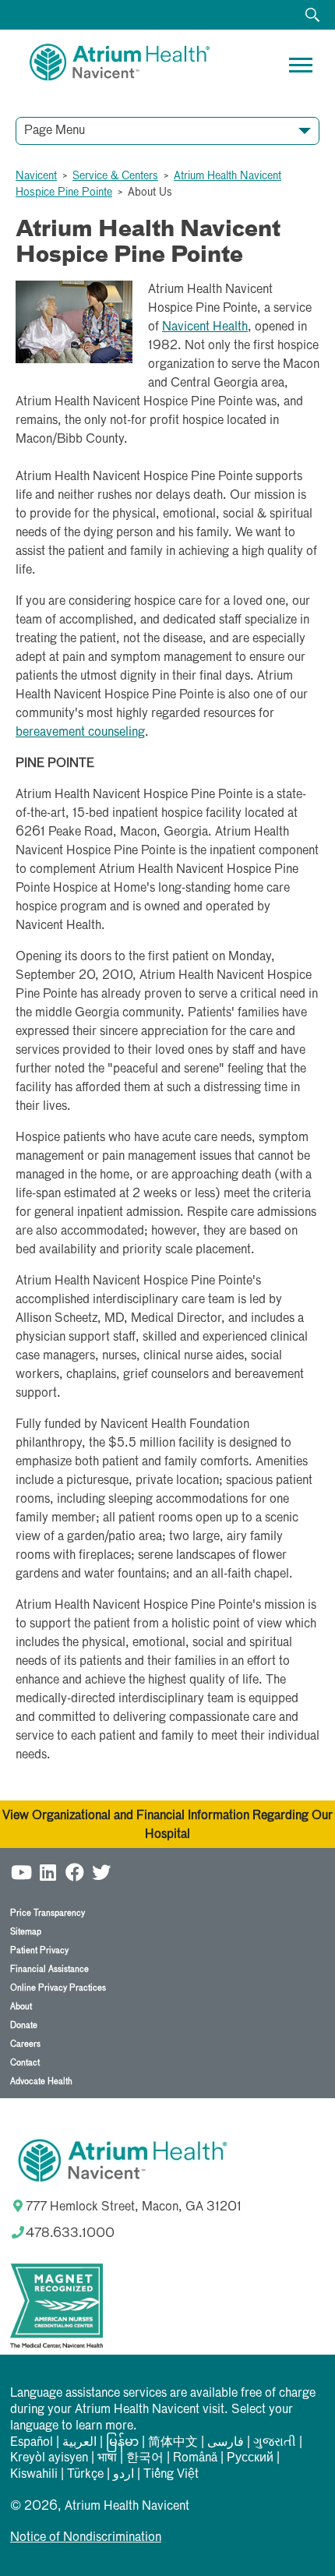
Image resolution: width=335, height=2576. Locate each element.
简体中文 (173, 2443)
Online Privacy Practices (58, 1988)
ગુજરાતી (275, 2443)
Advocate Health (41, 2081)
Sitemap (26, 1932)
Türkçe (85, 2475)
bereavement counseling (80, 733)
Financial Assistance (49, 1969)
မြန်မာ (122, 2443)
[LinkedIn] (48, 1872)
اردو (123, 2475)
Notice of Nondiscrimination (86, 2538)
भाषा (107, 2458)
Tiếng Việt (171, 2475)
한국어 (145, 2458)
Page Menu (55, 131)
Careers (25, 2044)
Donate (24, 2025)
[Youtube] (22, 1872)
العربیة (79, 2443)
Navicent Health (205, 327)
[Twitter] (101, 1872)
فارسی (226, 2443)
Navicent (36, 176)
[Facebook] (75, 1872)
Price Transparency (48, 1913)
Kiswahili (34, 2475)
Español (32, 2443)
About (21, 2007)
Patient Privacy (39, 1951)
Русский (250, 2458)
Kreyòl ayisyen (49, 2458)
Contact (25, 2063)
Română (195, 2458)
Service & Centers (115, 176)
